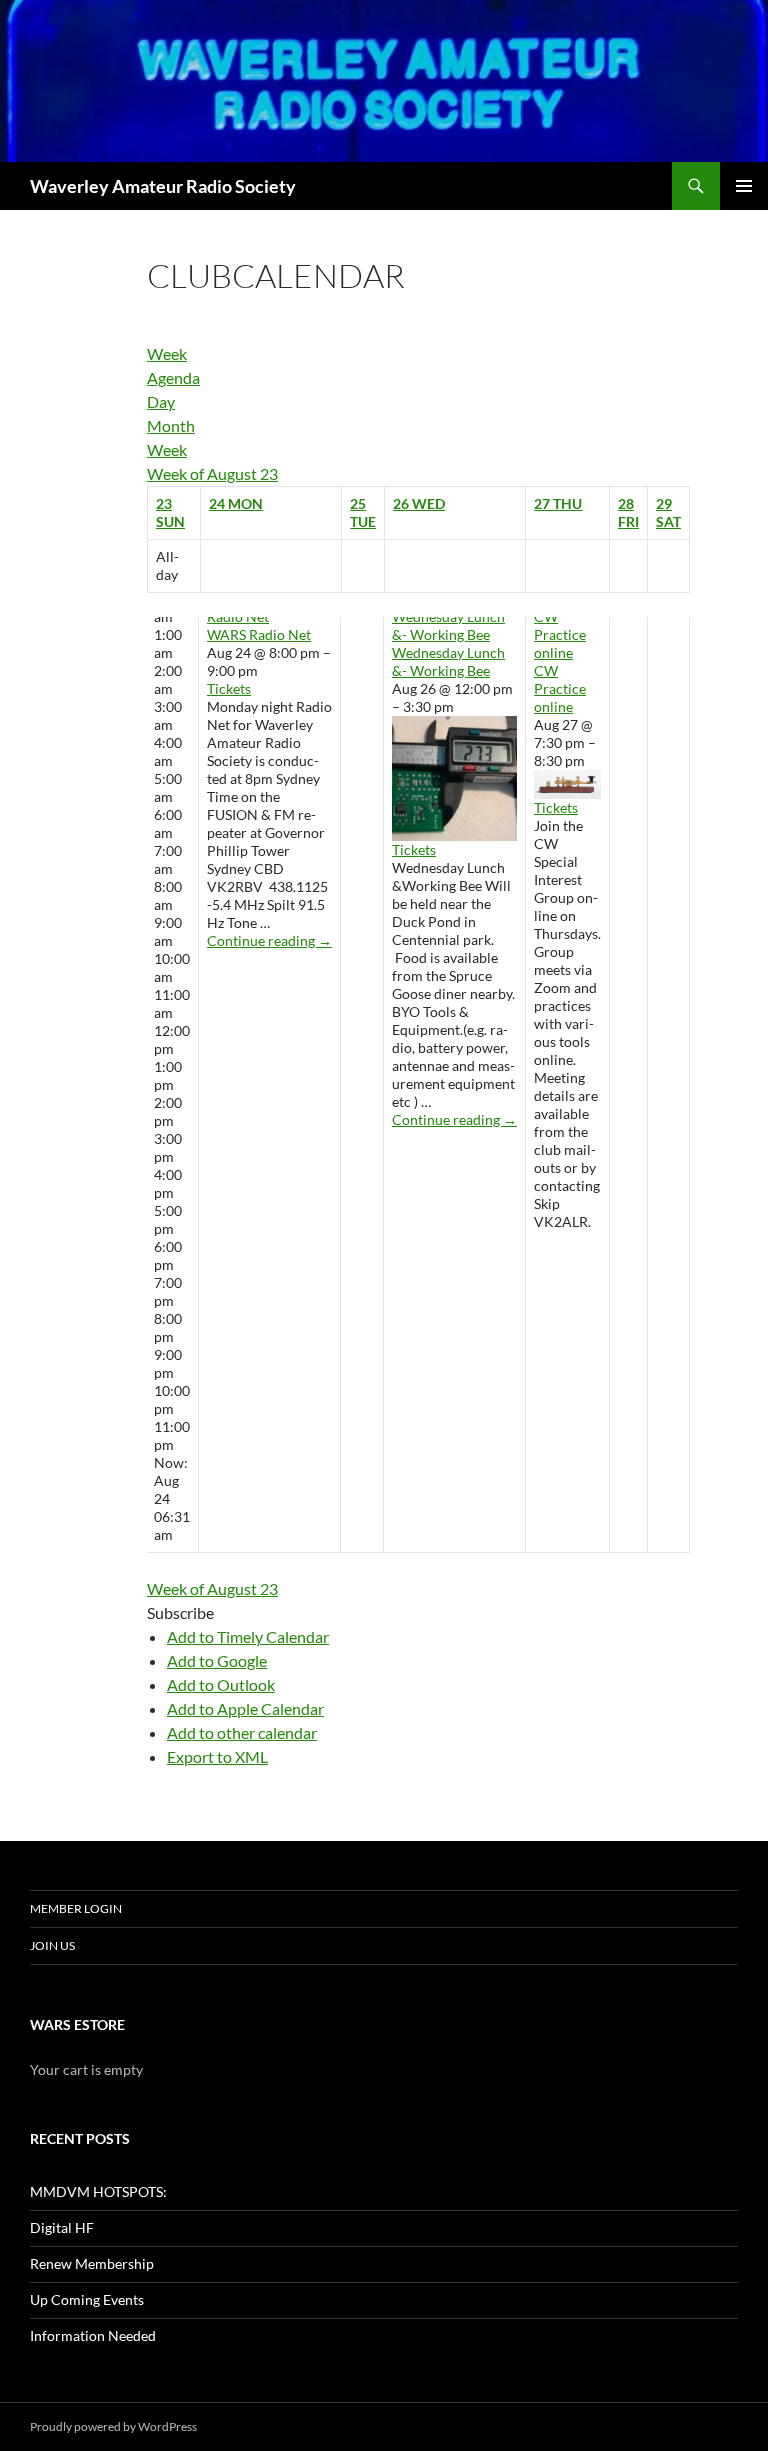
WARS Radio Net (259, 634)
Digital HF (62, 2227)
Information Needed (93, 2335)
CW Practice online (560, 688)
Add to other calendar (242, 1732)
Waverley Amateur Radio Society (163, 186)
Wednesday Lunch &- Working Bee (448, 661)
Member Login (76, 1908)
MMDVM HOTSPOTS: (98, 2191)
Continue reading (269, 940)
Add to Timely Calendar (248, 1636)
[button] (180, 1612)
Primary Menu (744, 186)
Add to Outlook (221, 1684)
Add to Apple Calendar (245, 1708)
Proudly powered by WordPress (113, 2426)
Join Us (52, 1945)
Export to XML (217, 1756)
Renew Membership (92, 2263)
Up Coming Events (87, 2299)
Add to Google (217, 1660)
